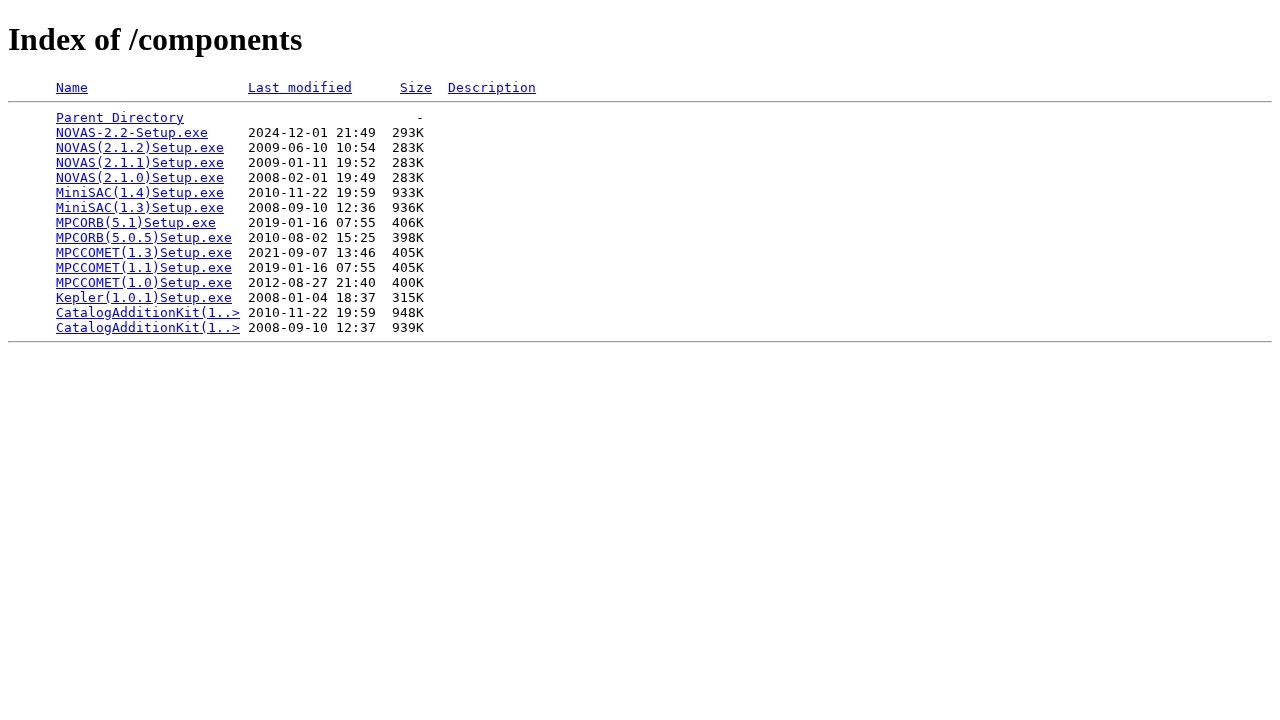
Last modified (300, 87)
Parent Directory (120, 117)
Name (72, 87)
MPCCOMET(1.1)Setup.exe (144, 267)
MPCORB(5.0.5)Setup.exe (144, 237)
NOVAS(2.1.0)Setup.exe (140, 177)
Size (416, 87)
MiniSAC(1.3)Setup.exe (140, 207)
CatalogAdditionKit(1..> (148, 312)
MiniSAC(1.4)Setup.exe (140, 192)
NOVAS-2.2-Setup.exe (132, 132)
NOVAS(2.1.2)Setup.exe (140, 147)
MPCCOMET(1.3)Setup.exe (144, 252)
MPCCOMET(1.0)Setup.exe (144, 282)
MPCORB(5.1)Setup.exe (136, 222)
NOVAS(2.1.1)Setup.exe (140, 162)
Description (492, 87)
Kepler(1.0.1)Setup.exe (144, 297)
